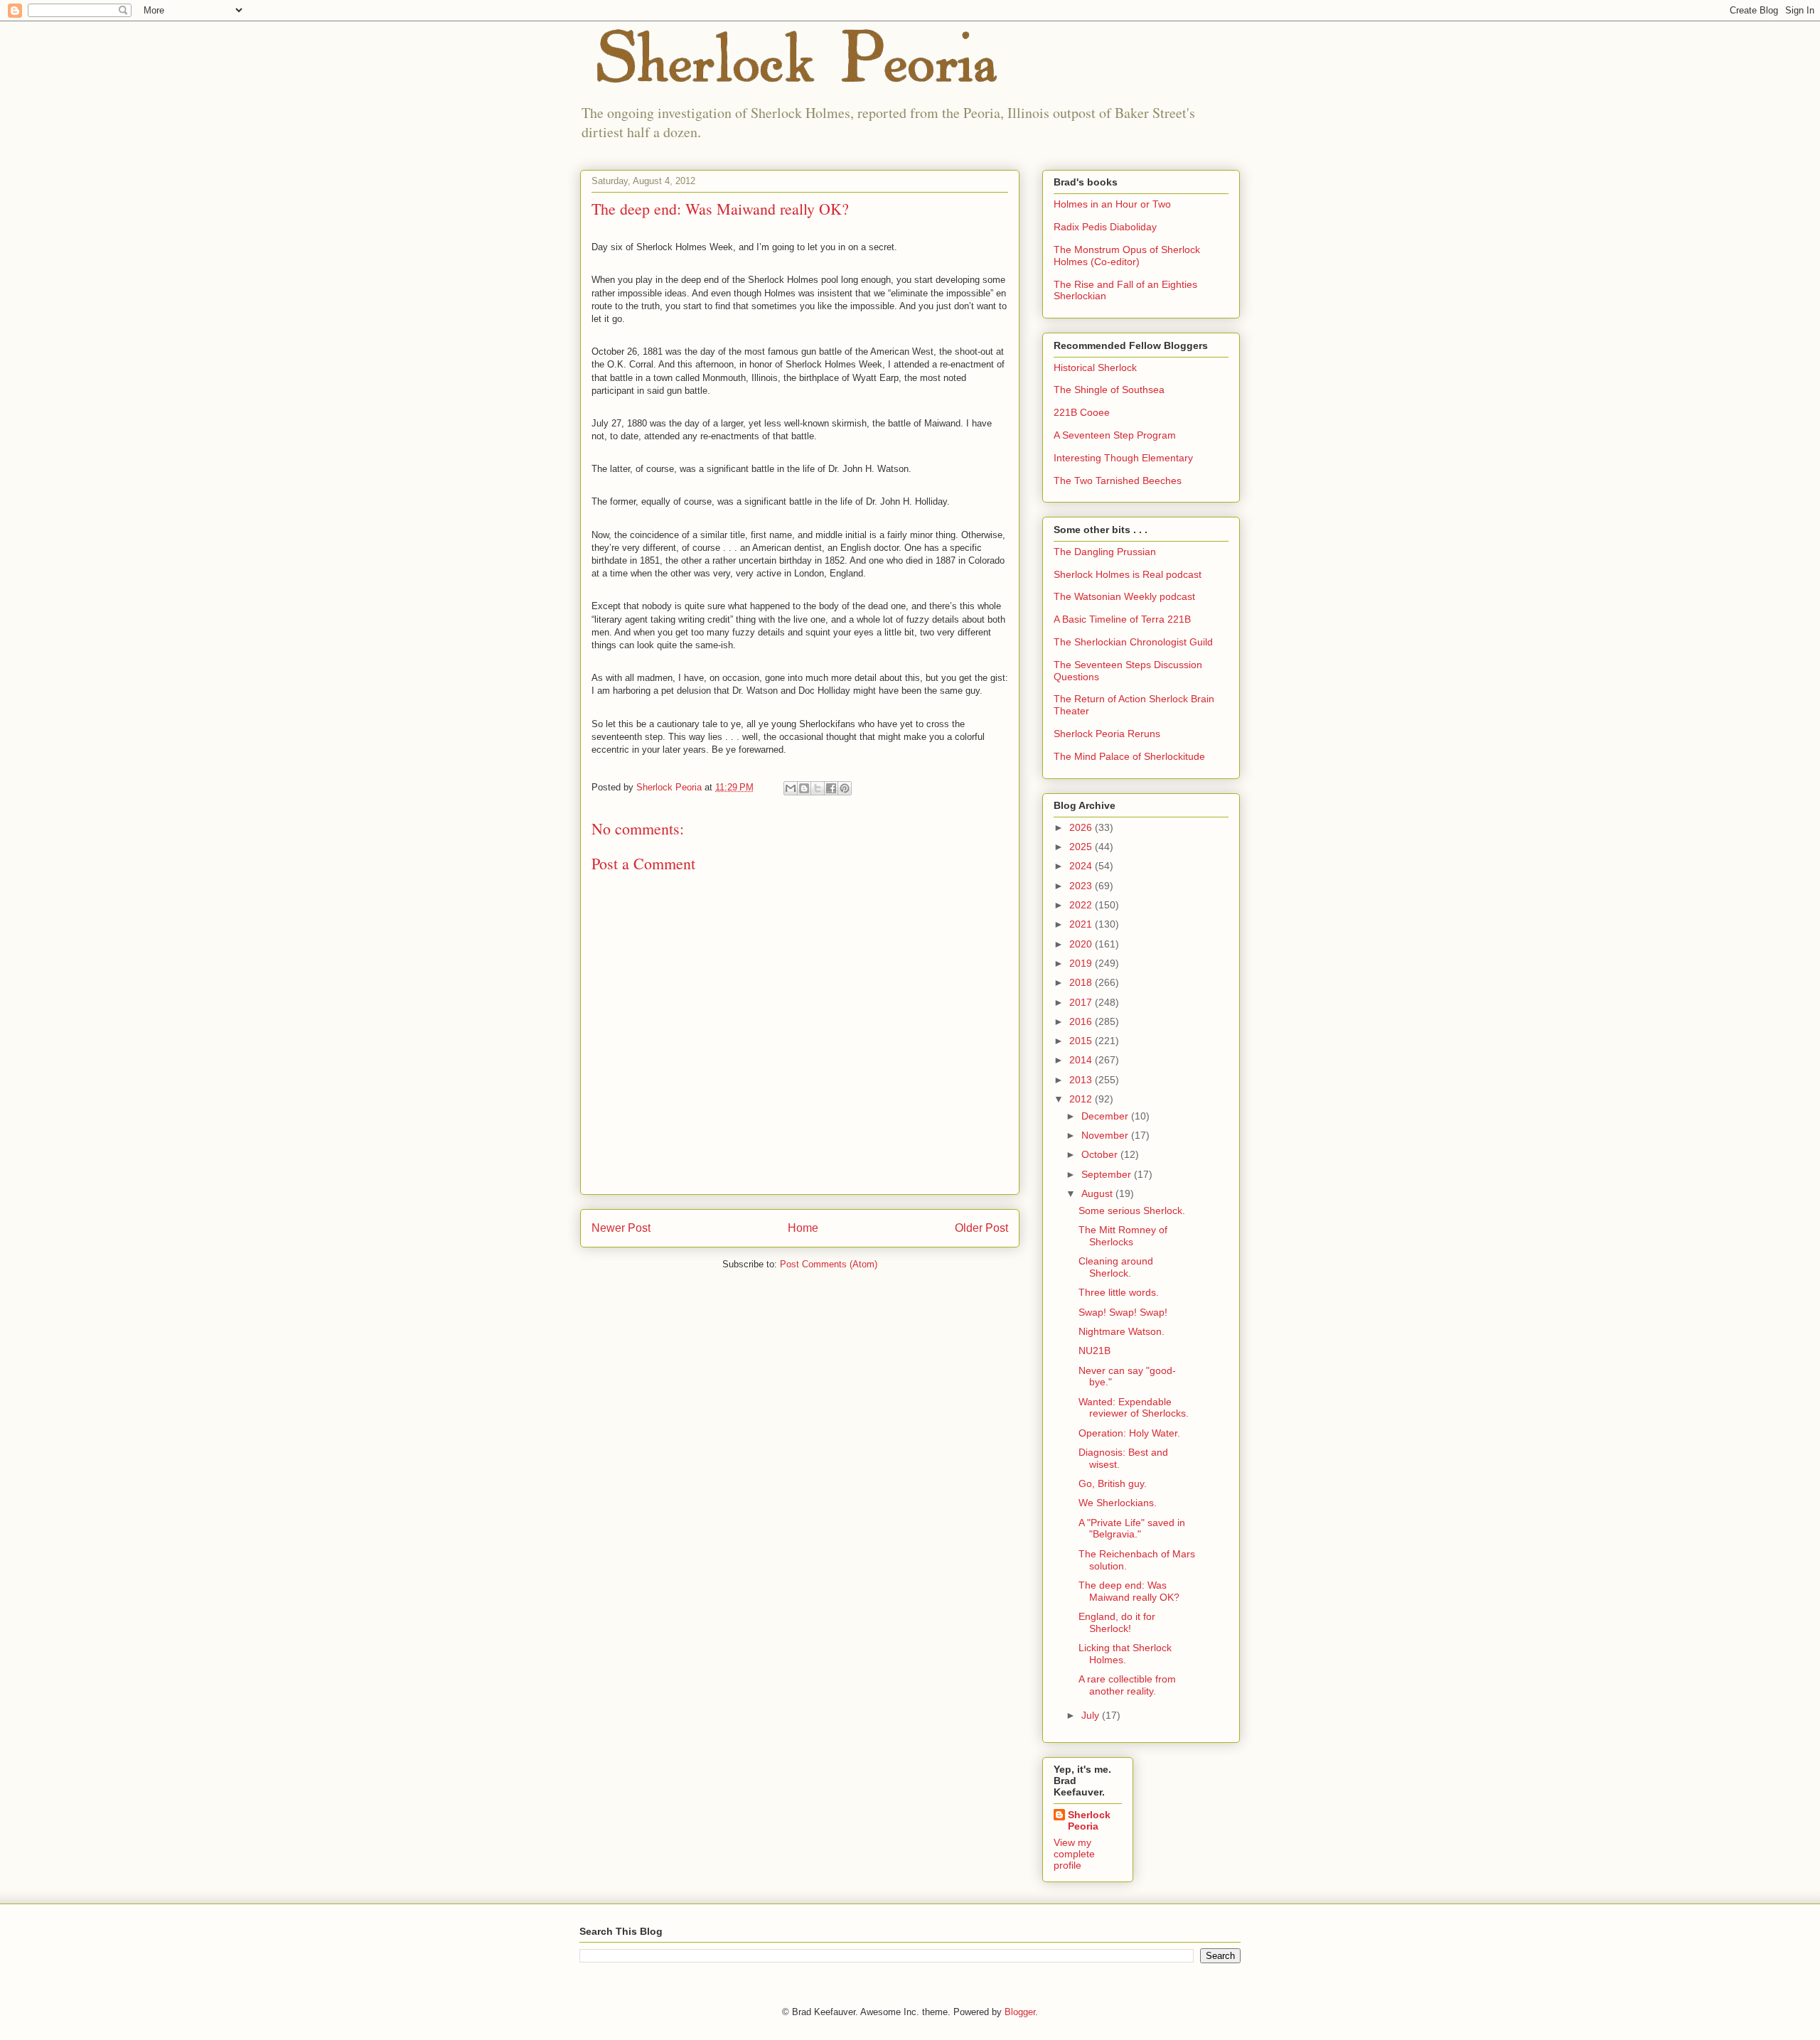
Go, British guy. (1113, 1483)
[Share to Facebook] (831, 788)
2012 (1082, 1099)
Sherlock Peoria (1089, 1820)
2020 (1082, 944)
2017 (1082, 1002)
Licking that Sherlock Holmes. (1125, 1654)
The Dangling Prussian (1105, 552)
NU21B (1094, 1351)
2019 (1082, 963)
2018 (1082, 982)
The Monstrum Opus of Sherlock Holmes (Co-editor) (1127, 256)
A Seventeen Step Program (1115, 435)
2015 (1082, 1041)
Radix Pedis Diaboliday (1105, 227)
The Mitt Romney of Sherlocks (1123, 1236)
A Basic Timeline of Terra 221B (1122, 619)
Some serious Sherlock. (1132, 1210)
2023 (1082, 886)
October (1101, 1154)
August (1098, 1193)
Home (803, 1228)
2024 (1082, 866)
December (1106, 1116)
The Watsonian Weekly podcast (1124, 596)
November (1106, 1135)
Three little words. (1119, 1292)
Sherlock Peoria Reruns (1107, 734)
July (1092, 1715)
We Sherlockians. (1118, 1503)
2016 (1082, 1021)
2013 (1082, 1080)
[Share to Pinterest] (845, 788)
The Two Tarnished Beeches (1118, 481)
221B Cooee (1082, 412)
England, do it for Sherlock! (1117, 1622)
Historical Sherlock (1095, 367)
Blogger (1020, 2012)
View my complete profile (1074, 1854)
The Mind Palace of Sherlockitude (1129, 756)
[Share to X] (818, 788)
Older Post (981, 1228)
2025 (1082, 847)
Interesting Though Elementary (1123, 458)
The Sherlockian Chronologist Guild (1133, 642)
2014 (1082, 1060)
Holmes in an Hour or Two (1112, 204)
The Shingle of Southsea (1109, 390)
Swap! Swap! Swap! (1123, 1312)
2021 (1082, 924)
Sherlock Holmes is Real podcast (1128, 574)
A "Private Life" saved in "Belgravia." (1132, 1529)
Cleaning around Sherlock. (1116, 1267)
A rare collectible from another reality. (1127, 1685)
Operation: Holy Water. (1129, 1433)
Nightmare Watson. (1122, 1331)
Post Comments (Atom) (829, 1264)
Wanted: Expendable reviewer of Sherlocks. (1134, 1408)
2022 (1082, 905)
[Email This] (791, 788)
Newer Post (621, 1228)
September (1108, 1174)
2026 (1082, 827)
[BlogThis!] (804, 788)
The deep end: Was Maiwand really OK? (1129, 1591)
